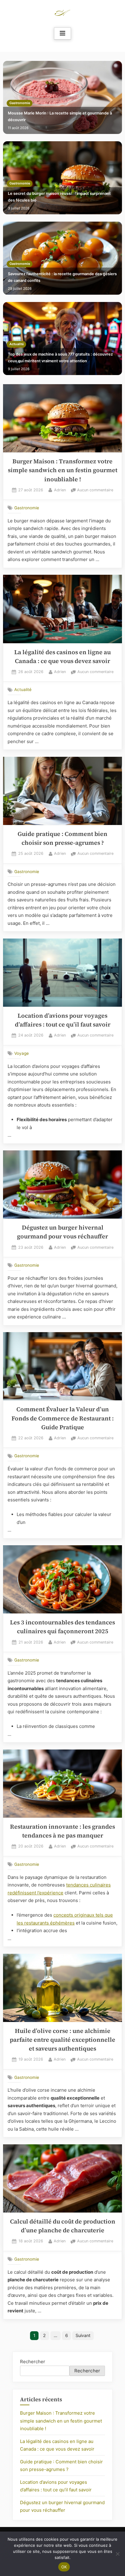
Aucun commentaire (95, 491)
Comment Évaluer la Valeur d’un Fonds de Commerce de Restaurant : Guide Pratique (63, 1418)
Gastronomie (20, 103)
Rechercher (33, 2362)
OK (64, 2567)
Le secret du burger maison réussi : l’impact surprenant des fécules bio (59, 197)
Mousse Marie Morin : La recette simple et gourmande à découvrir (60, 116)
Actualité (17, 344)
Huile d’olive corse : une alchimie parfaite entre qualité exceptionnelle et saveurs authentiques (62, 2040)
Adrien (60, 490)
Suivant (83, 2335)
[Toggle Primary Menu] (62, 33)
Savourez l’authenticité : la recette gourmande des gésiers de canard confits (62, 277)
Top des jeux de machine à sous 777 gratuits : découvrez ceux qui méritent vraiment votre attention (60, 358)
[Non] (117, 2554)
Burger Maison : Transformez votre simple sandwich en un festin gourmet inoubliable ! (63, 470)
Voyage (22, 1053)
